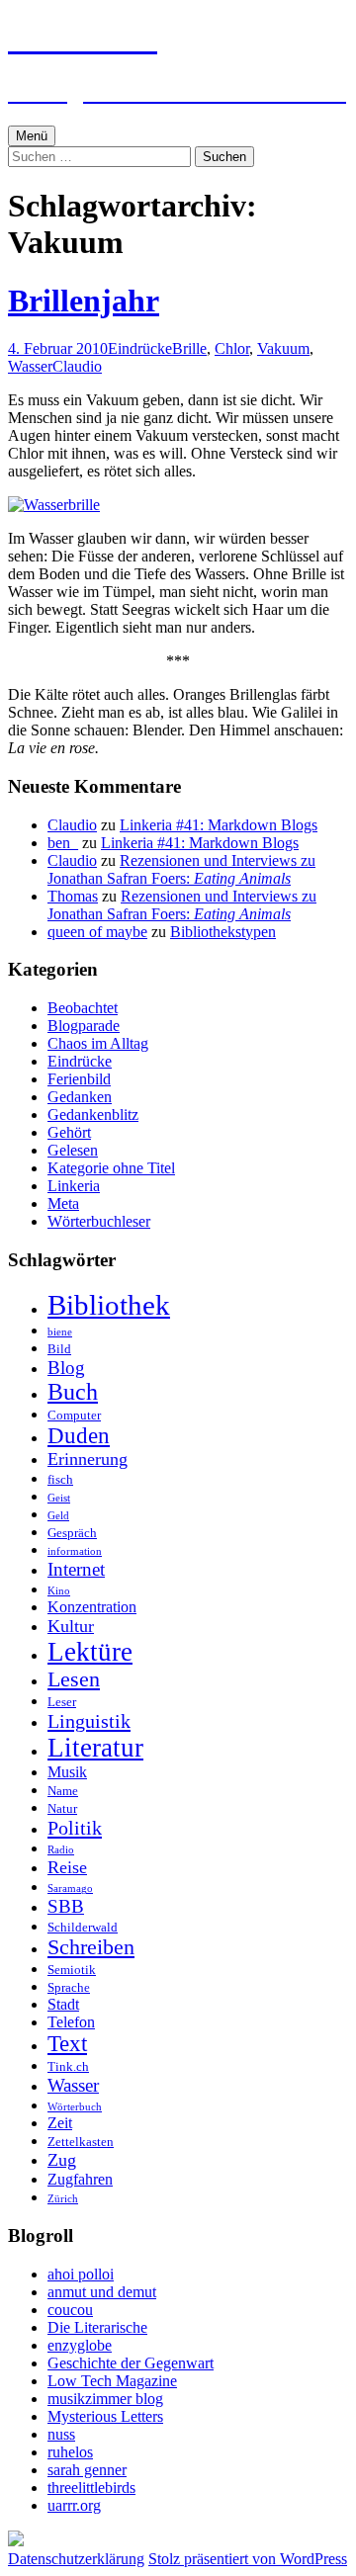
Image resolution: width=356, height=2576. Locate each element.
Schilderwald (83, 1927)
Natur (62, 1808)
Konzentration (92, 1607)
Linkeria (74, 1186)
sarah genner (87, 2470)
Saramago (70, 1889)
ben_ (63, 843)
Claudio (77, 366)
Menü (32, 136)
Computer (74, 1415)
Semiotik (72, 1970)
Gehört (69, 1132)
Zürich (63, 2199)
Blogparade (84, 1026)
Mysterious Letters (105, 2416)
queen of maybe (97, 932)
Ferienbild (79, 1079)
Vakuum (283, 348)
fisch (60, 1479)
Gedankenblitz (93, 1115)
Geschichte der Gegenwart (131, 2363)
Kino (59, 1591)
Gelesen (73, 1150)
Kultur (71, 1626)
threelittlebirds (91, 2488)
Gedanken (80, 1097)
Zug (62, 2160)
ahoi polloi (81, 2274)
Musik (67, 1772)
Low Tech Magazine (112, 2381)
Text (67, 2044)
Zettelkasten (81, 2142)
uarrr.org (74, 2505)
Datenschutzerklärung (76, 2559)
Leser (62, 1702)
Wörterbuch (75, 2107)
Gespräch (72, 1533)
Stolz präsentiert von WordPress (248, 2559)
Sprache (69, 1987)
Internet (76, 1569)
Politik (75, 1828)
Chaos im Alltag (98, 1043)
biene (60, 1332)
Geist (59, 1498)
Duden (79, 1436)
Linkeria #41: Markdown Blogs (219, 825)
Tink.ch (68, 2066)
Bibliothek (109, 1305)
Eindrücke (140, 348)
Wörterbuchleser (99, 1221)
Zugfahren (80, 2179)
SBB (66, 1906)
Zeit (60, 2123)
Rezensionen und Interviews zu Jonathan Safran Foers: (181, 869)
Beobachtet (83, 1008)
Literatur (95, 1748)
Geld (58, 1516)
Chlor (232, 348)
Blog (66, 1368)
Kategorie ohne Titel (111, 1168)
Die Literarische (97, 2327)
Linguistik (89, 1721)
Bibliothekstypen (223, 932)
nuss (61, 2434)
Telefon (71, 2022)
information (75, 1551)
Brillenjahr (84, 301)
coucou (70, 2310)
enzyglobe (80, 2345)
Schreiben (91, 1947)
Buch (73, 1392)
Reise (67, 1867)
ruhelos (70, 2452)
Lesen (74, 1679)
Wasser (30, 366)
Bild (59, 1349)
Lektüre (90, 1652)
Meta (63, 1203)
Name (63, 1791)
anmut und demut (102, 2292)
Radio (61, 1850)
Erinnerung (88, 1459)
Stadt (63, 2004)
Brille (189, 348)
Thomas (73, 896)
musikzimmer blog (105, 2399)
